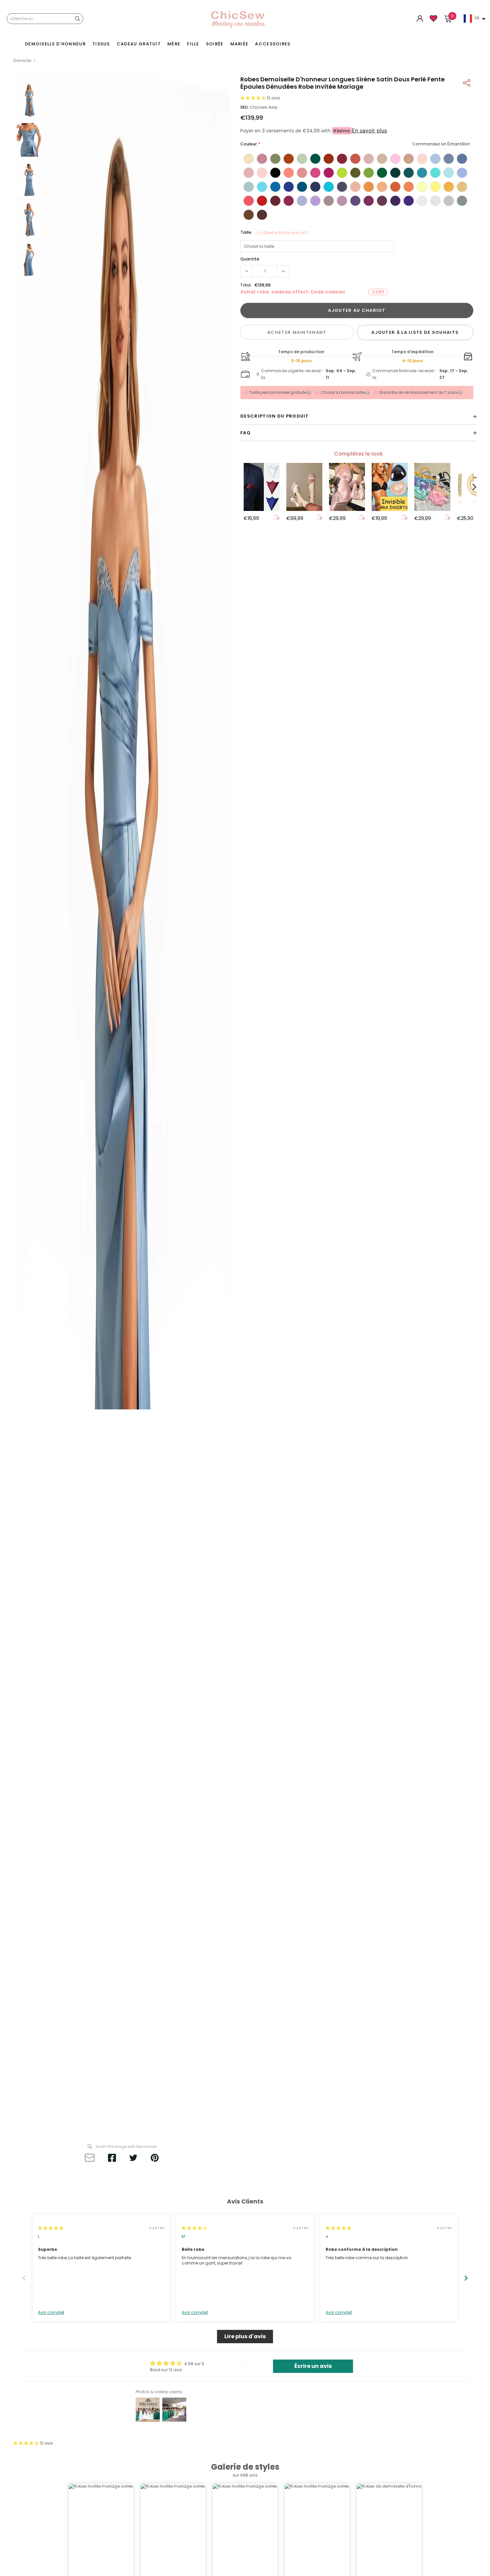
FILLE (193, 44)
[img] (51, 2228)
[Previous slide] (24, 2278)
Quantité (250, 259)
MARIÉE (239, 44)
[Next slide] (466, 2278)
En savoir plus (369, 130)
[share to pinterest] (155, 2159)
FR (477, 18)
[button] (253, 98)
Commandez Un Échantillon (441, 144)
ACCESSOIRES (273, 44)
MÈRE (174, 44)
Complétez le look (358, 454)
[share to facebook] (112, 2159)
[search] (77, 19)
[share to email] (90, 2159)
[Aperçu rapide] (277, 518)
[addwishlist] (433, 21)
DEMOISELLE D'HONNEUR (55, 44)
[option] (122, 1108)
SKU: (244, 107)
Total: (246, 285)
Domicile (22, 61)
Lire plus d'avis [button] (245, 2336)
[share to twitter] (133, 2159)
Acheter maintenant (297, 332)
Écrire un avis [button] (313, 2366)
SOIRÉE (215, 44)
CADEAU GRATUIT (139, 44)
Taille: (276, 233)
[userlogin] (420, 20)
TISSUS (101, 44)
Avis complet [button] (51, 2313)
